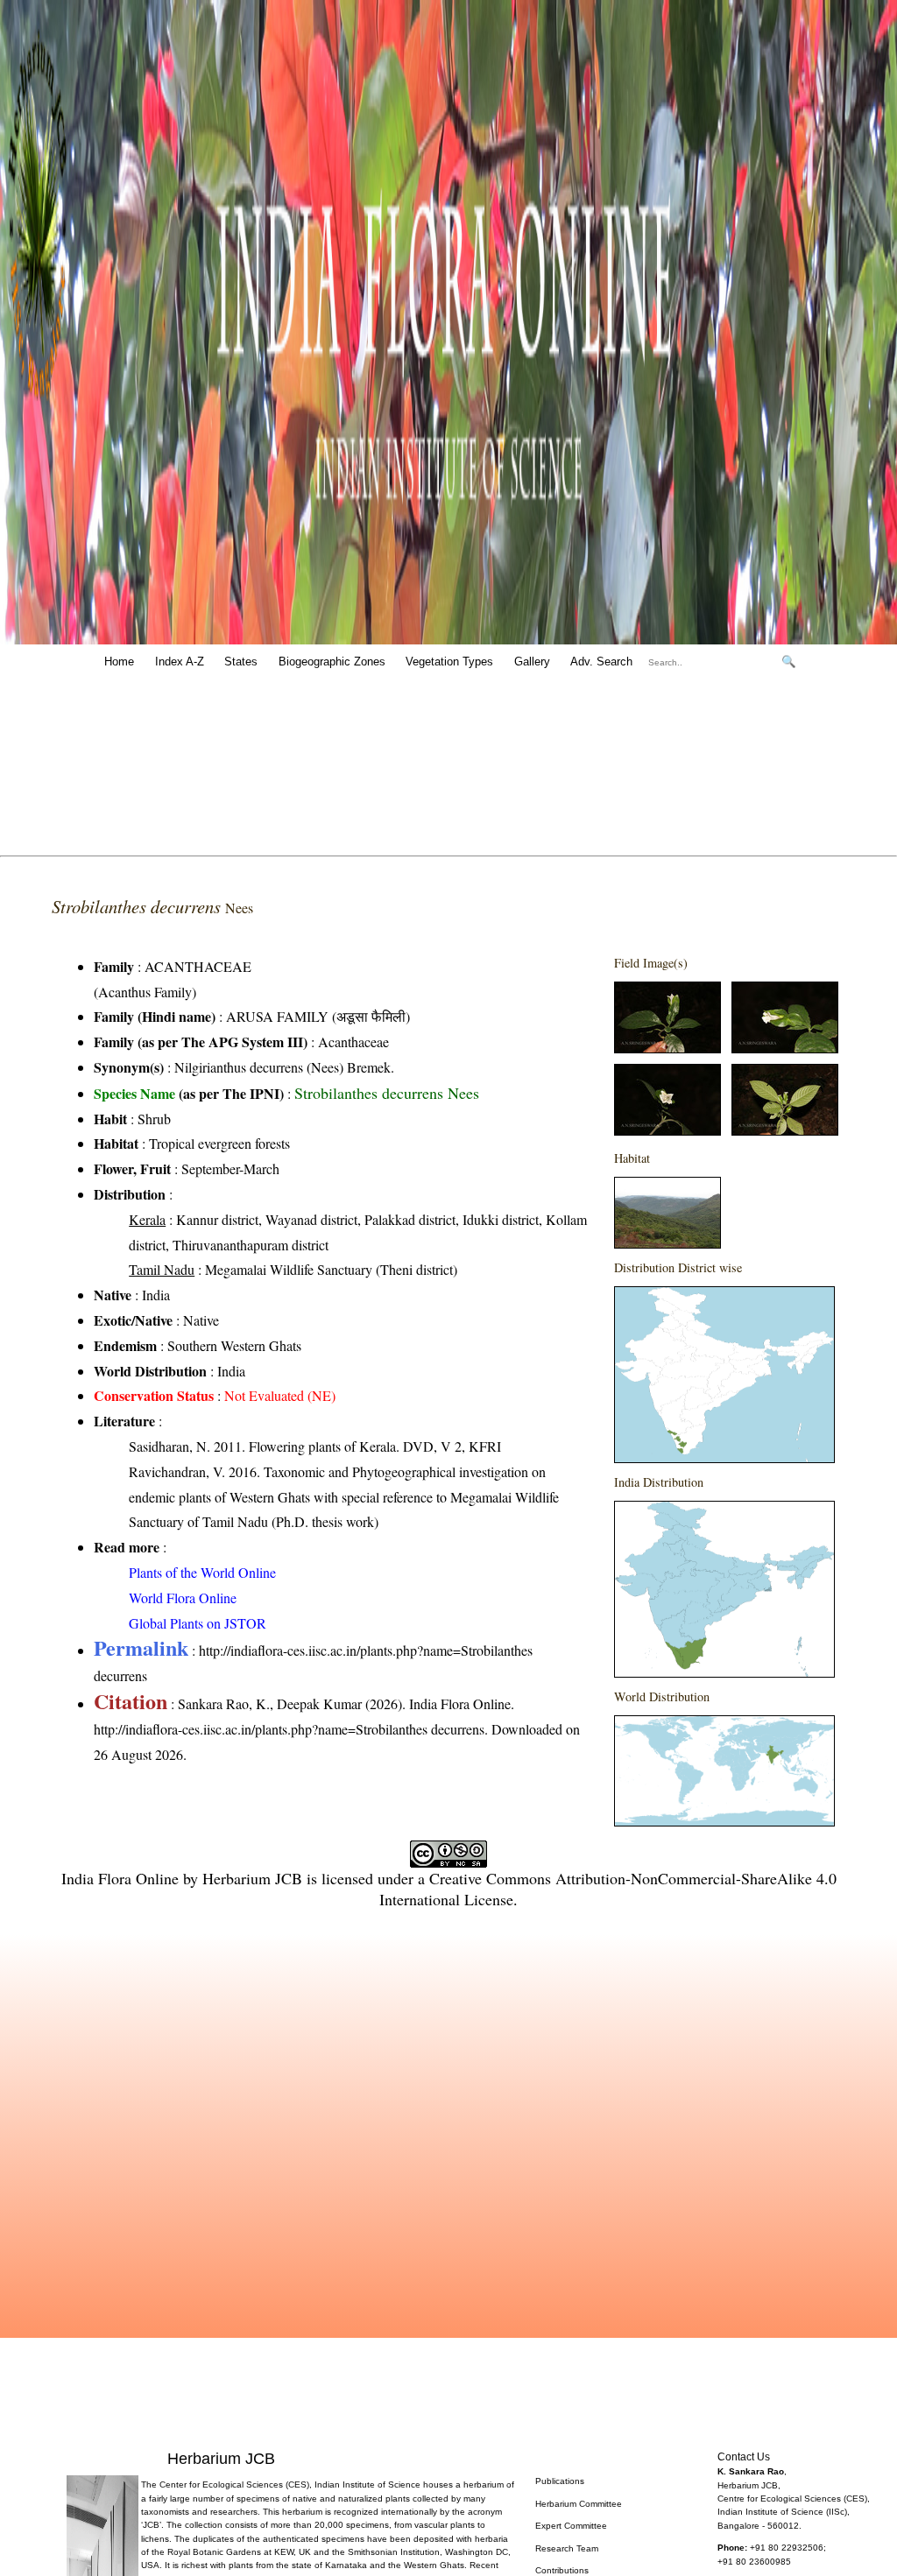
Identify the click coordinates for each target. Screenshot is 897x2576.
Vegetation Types (449, 662)
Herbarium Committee (579, 2504)
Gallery (532, 662)
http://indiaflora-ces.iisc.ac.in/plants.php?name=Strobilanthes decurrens (289, 1729)
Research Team (567, 2548)
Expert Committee (571, 2526)
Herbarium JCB (252, 1878)
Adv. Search (601, 662)
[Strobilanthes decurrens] (667, 1048)
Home (119, 662)
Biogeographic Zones (332, 662)
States (241, 662)
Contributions (562, 2570)
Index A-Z (180, 662)
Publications (560, 2481)
